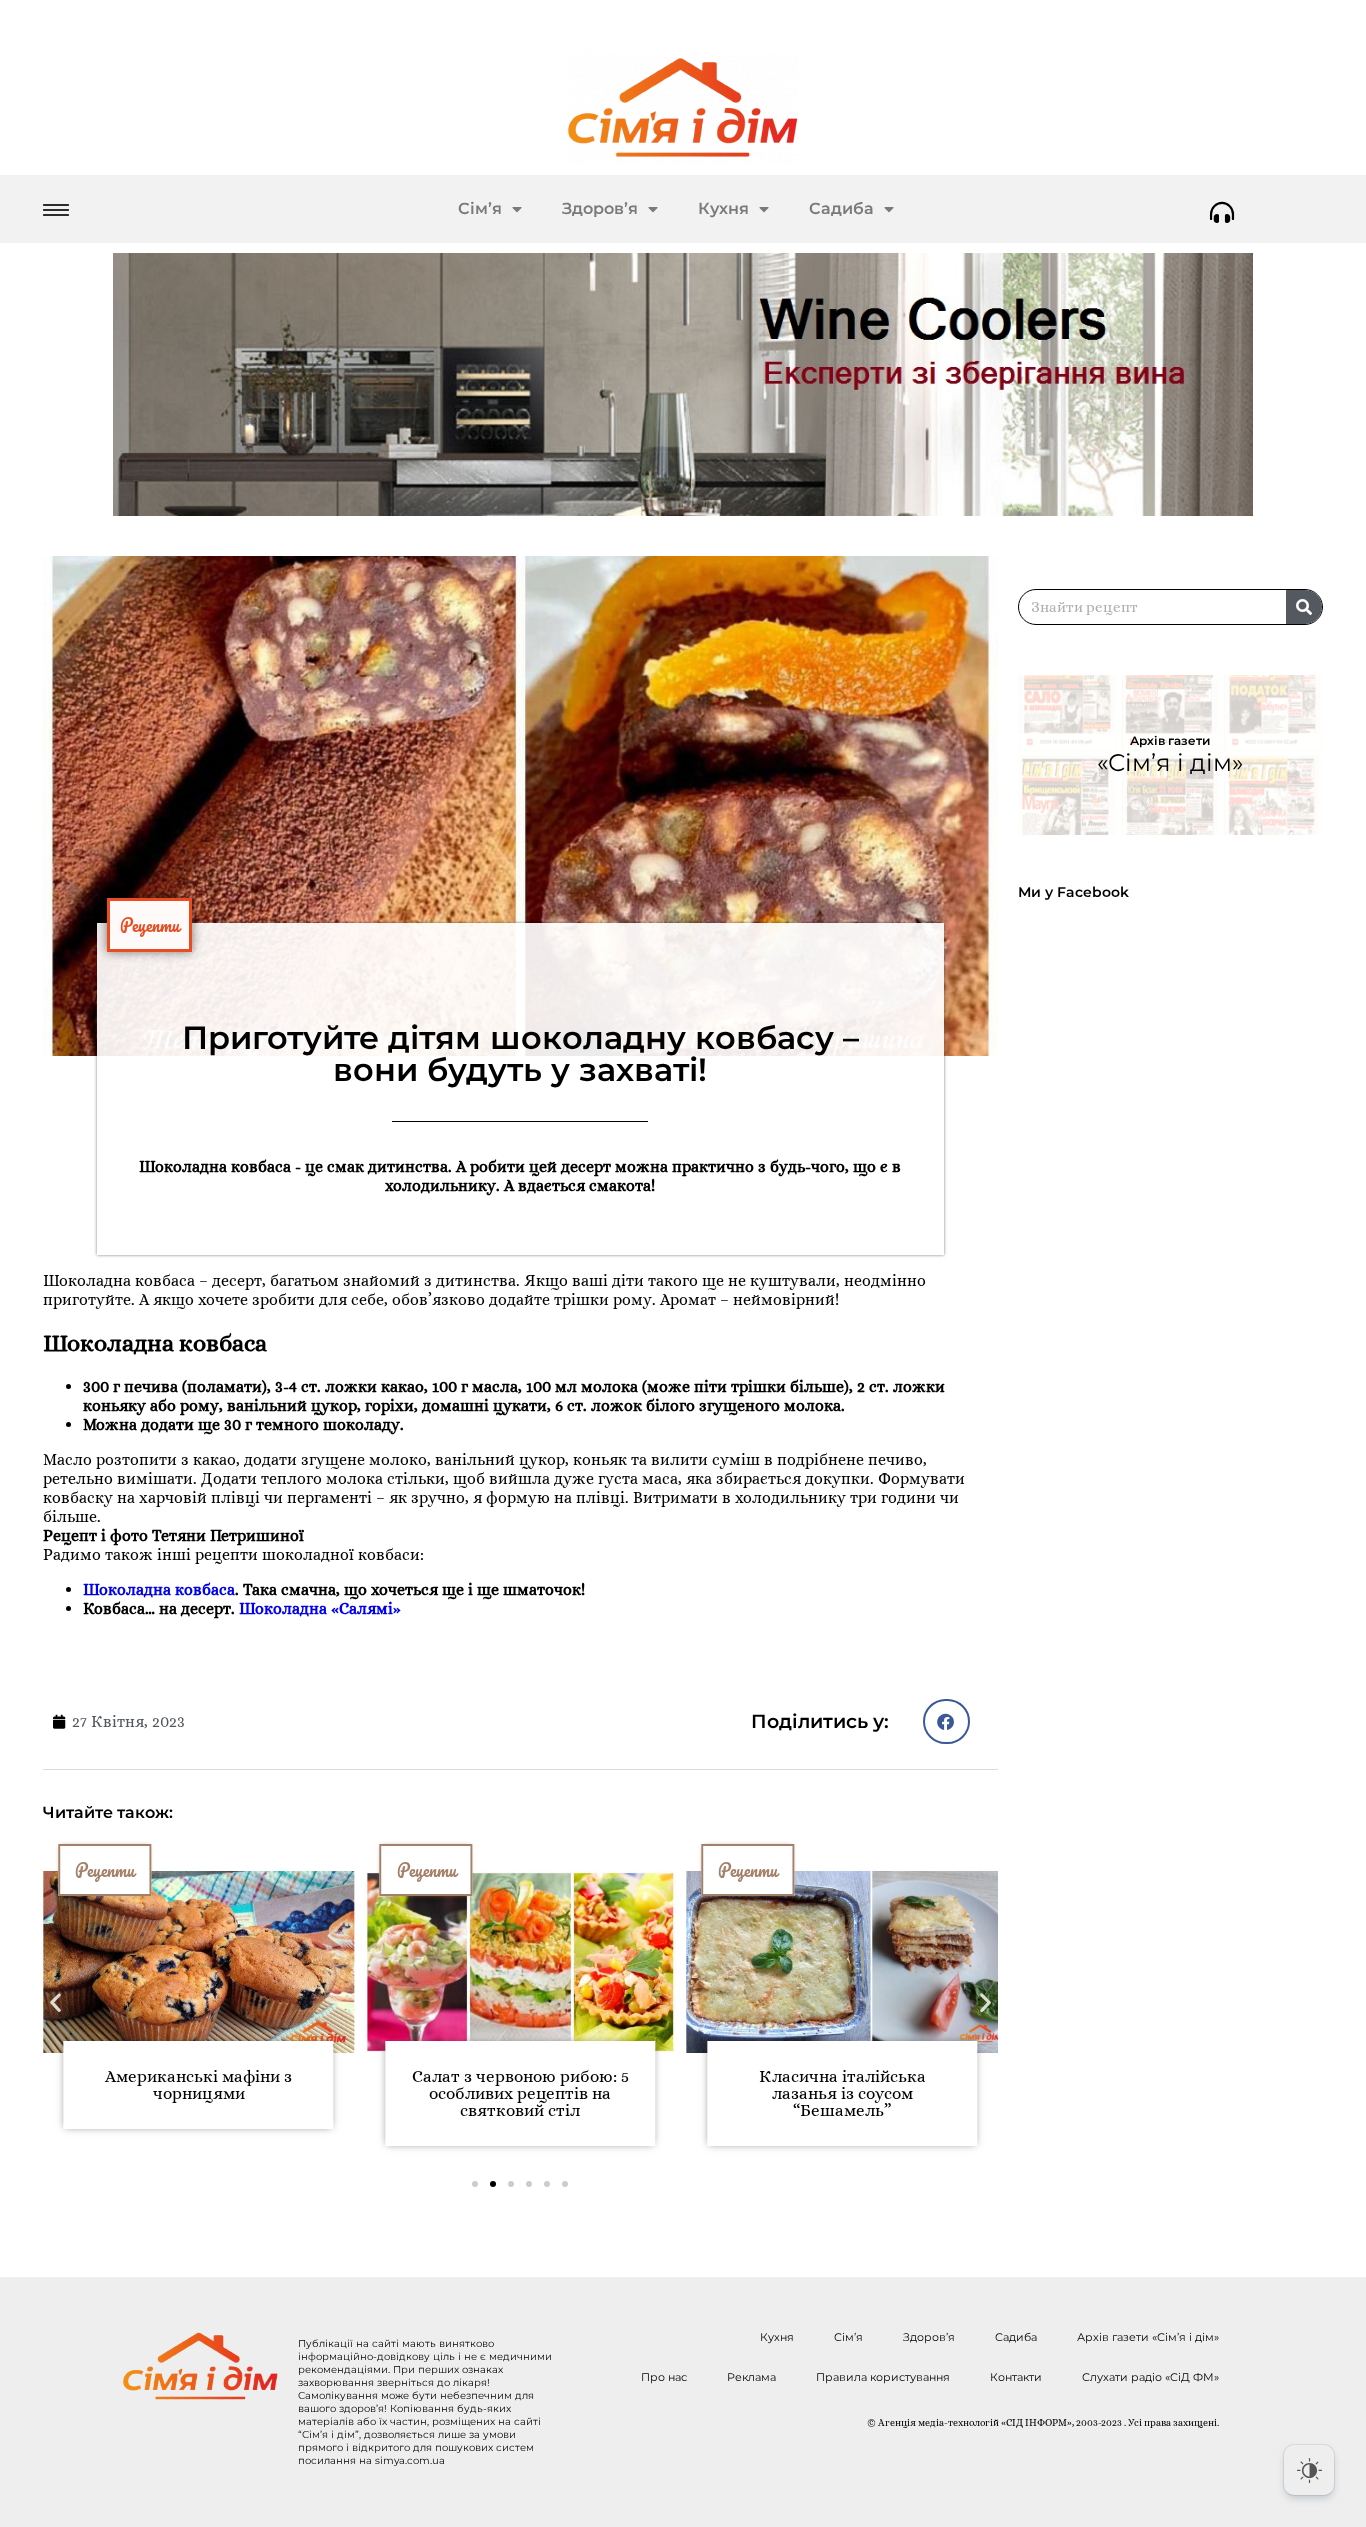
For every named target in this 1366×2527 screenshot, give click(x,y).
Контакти (1016, 2377)
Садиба (841, 208)
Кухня (723, 208)
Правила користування (883, 2377)
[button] (946, 1721)
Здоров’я (600, 208)
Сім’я (480, 208)
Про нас (664, 2377)
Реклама (751, 2377)
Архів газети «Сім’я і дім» (1148, 2337)
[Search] (1304, 607)
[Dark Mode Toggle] (1309, 2470)
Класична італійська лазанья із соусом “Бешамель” (842, 2093)
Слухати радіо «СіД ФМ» (1150, 2377)
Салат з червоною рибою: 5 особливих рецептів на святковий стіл (520, 2093)
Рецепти (149, 925)
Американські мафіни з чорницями (198, 2085)
